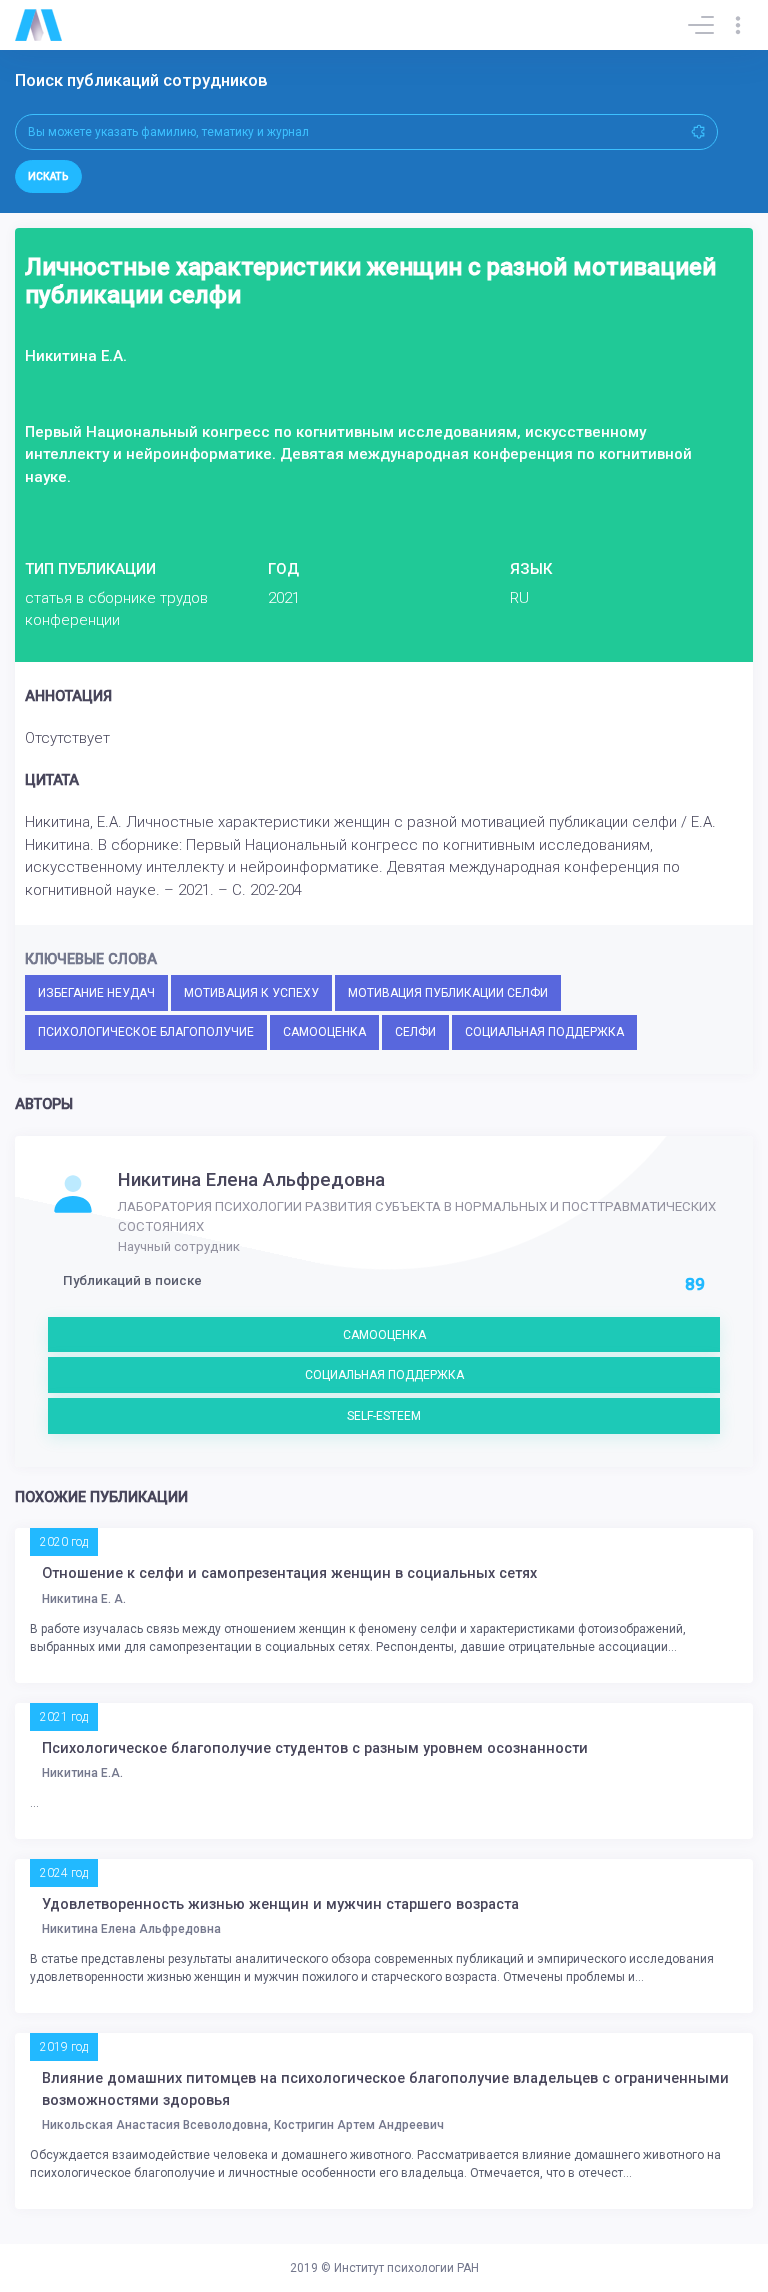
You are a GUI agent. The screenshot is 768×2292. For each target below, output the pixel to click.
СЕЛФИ (415, 1032)
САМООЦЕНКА (324, 1032)
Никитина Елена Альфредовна (251, 1180)
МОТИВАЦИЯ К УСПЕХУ (251, 993)
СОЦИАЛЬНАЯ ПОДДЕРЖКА (544, 1032)
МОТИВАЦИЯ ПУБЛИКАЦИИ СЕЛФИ (448, 993)
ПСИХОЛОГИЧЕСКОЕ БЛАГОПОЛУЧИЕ (146, 1032)
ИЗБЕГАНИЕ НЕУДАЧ (96, 993)
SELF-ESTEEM (384, 1416)
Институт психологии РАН (406, 2268)
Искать (48, 176)
